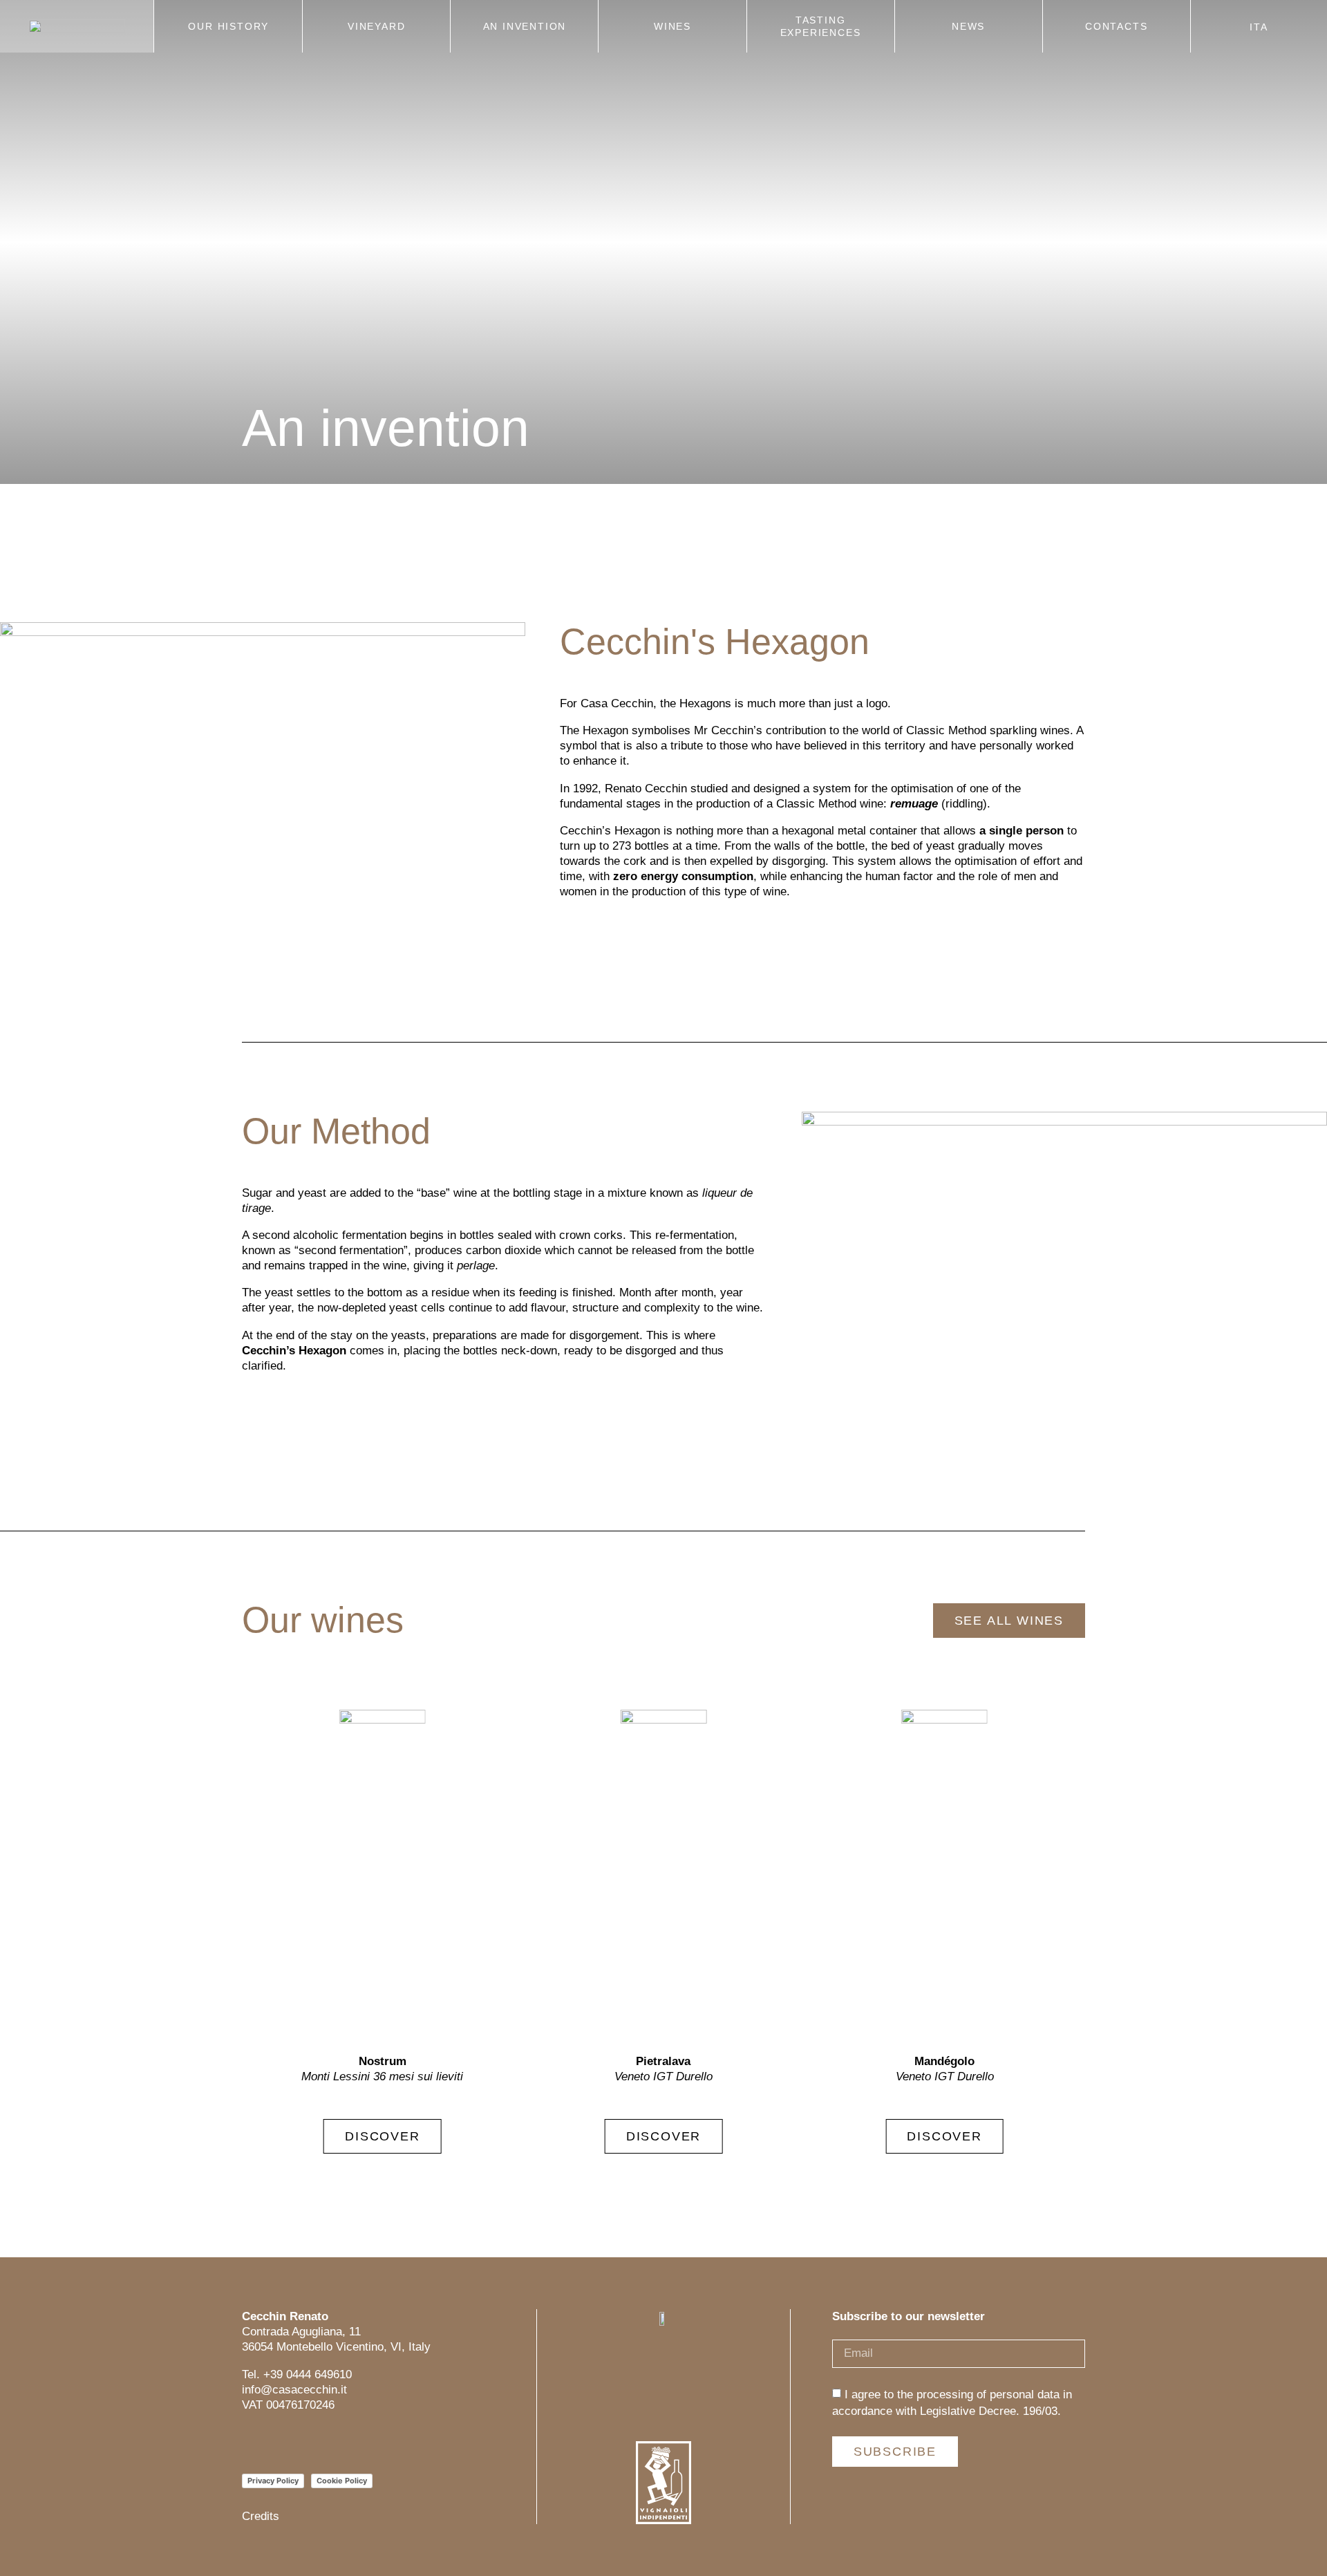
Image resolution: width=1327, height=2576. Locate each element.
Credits (261, 2516)
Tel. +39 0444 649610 (297, 2374)
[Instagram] (251, 2442)
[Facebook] (282, 2442)
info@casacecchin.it (294, 2390)
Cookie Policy (342, 2481)
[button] (1059, 1932)
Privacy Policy (273, 2481)
